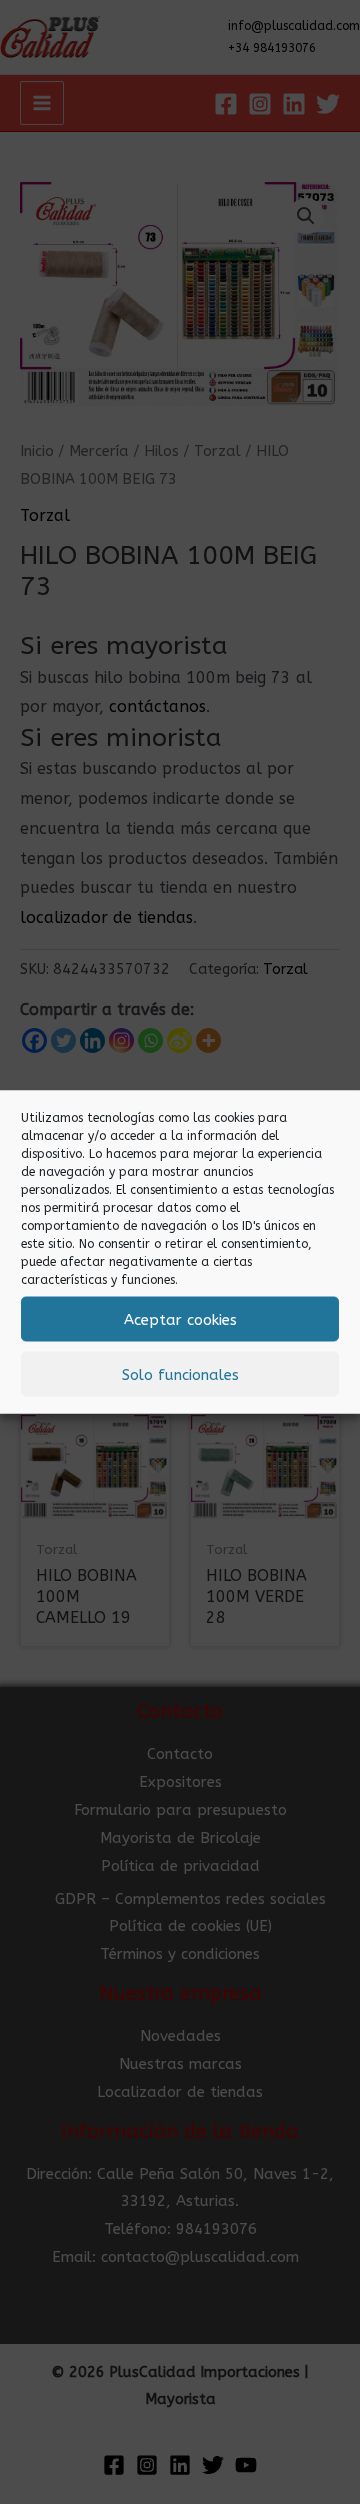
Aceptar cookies (180, 1319)
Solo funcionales (180, 1374)
